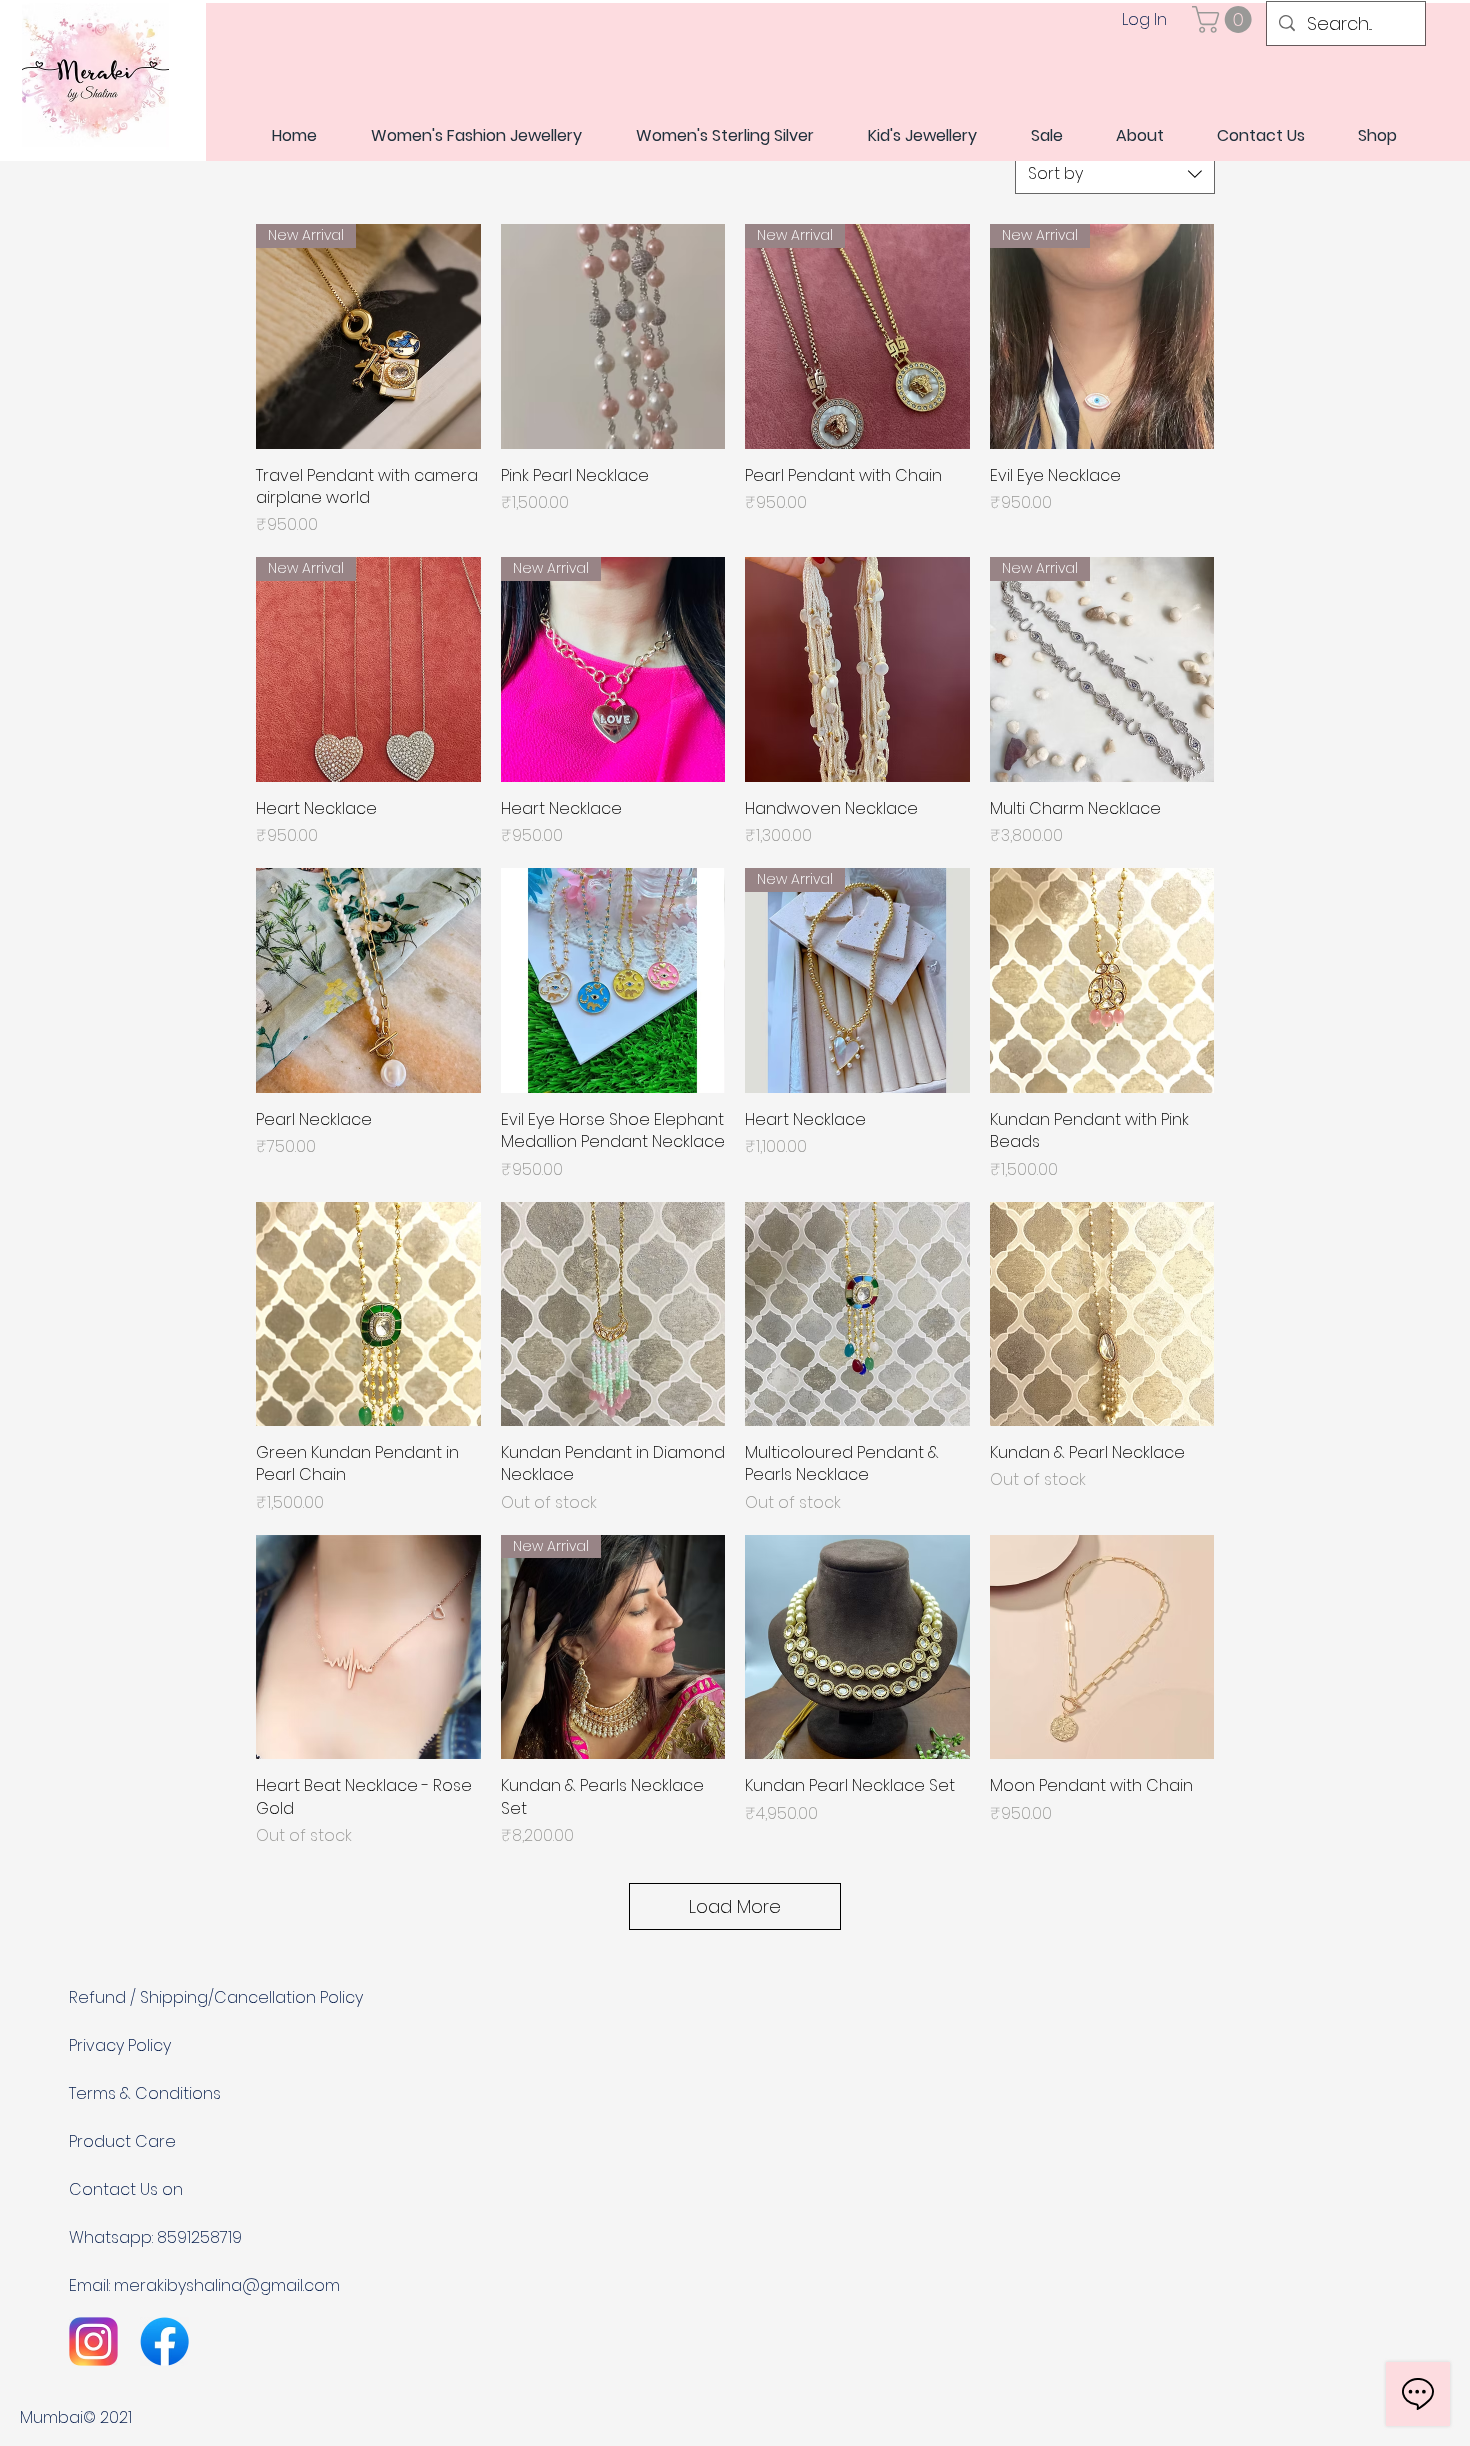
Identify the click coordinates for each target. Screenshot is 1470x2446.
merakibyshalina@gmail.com (227, 2285)
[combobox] (1115, 174)
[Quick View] (613, 336)
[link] (1225, 19)
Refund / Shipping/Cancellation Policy (216, 1997)
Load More (735, 1906)
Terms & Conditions (145, 2093)
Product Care (122, 2141)
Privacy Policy (120, 2045)
